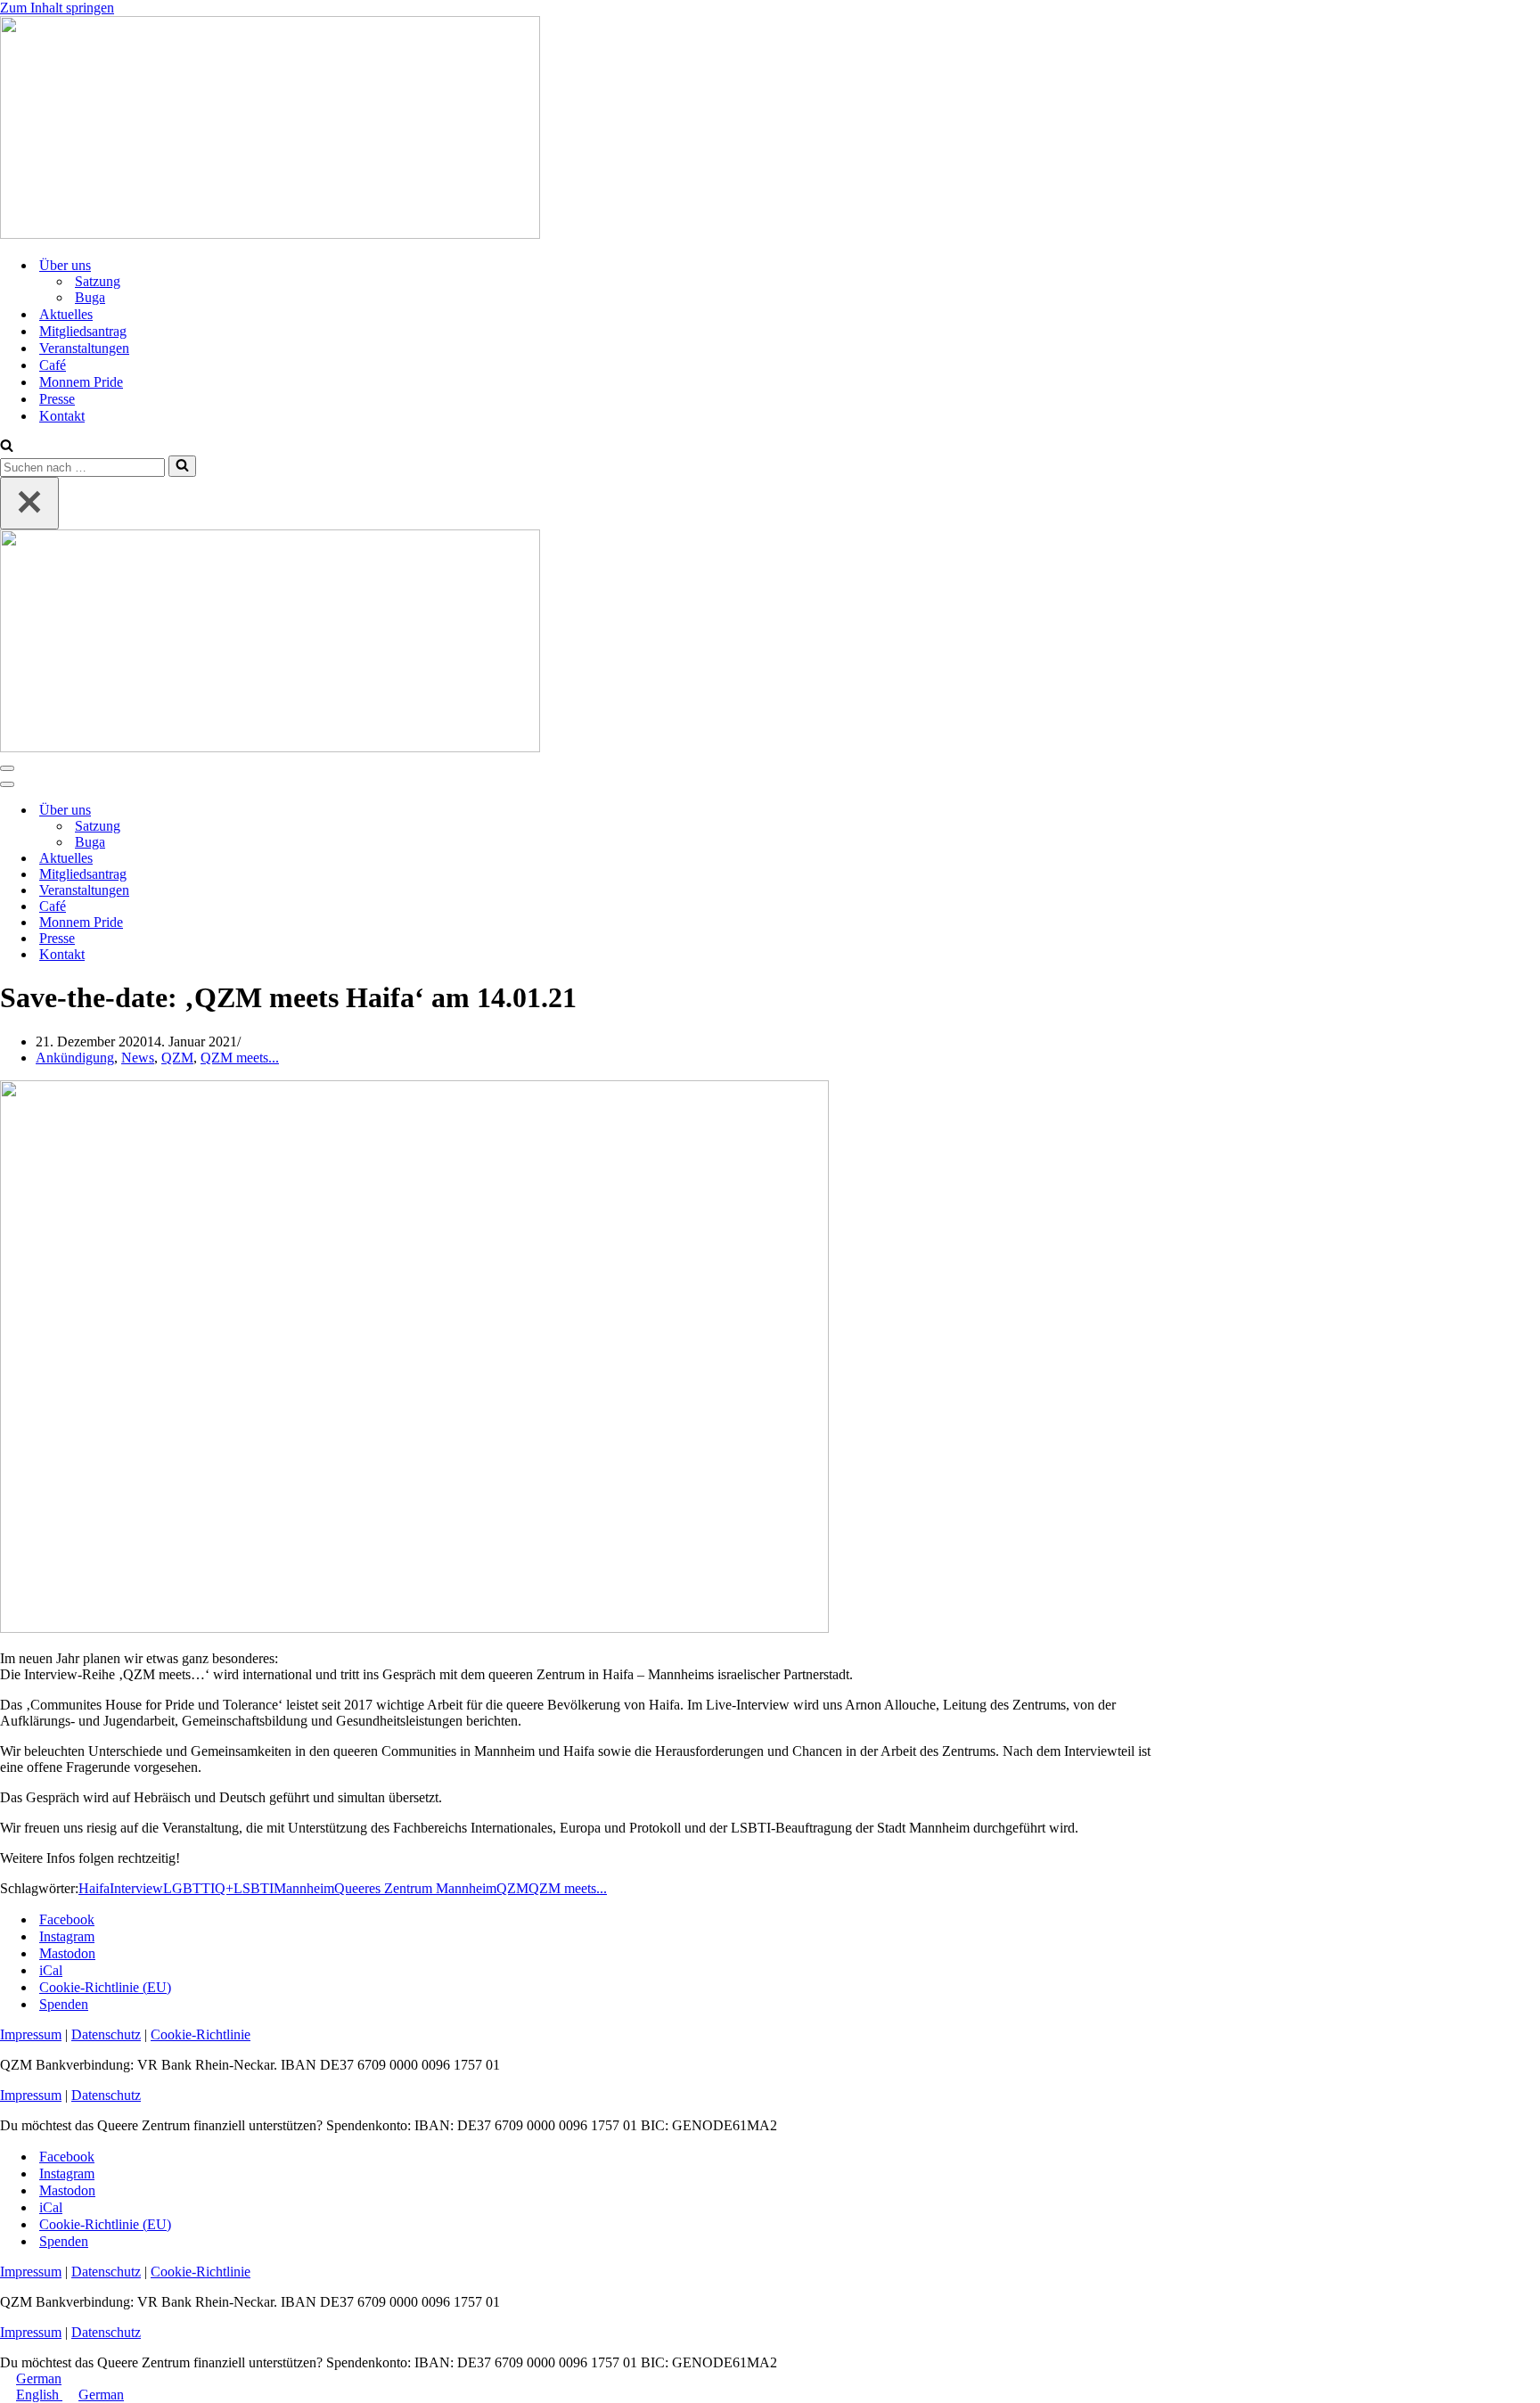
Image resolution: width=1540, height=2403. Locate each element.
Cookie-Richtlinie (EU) (105, 1987)
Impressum (31, 2034)
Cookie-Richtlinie (201, 2034)
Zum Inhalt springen (57, 8)
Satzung (98, 281)
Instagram (67, 1936)
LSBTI (254, 1888)
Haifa (94, 1888)
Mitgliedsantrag (83, 331)
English (39, 2395)
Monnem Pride (81, 382)
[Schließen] (29, 503)
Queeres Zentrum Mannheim (415, 1888)
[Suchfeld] (7, 447)
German (39, 2378)
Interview (136, 1888)
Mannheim (304, 1888)
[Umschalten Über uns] (312, 811)
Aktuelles (66, 314)
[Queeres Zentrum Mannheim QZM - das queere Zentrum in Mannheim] (270, 234)
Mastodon (67, 1953)
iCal (51, 1970)
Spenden (64, 2004)
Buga (90, 297)
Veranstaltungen (84, 348)
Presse (57, 399)
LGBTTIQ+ (198, 1888)
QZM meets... (240, 1058)
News (138, 1058)
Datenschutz (106, 2034)
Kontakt (62, 416)
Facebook (67, 1919)
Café (53, 365)
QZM (177, 1058)
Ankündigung (75, 1058)
